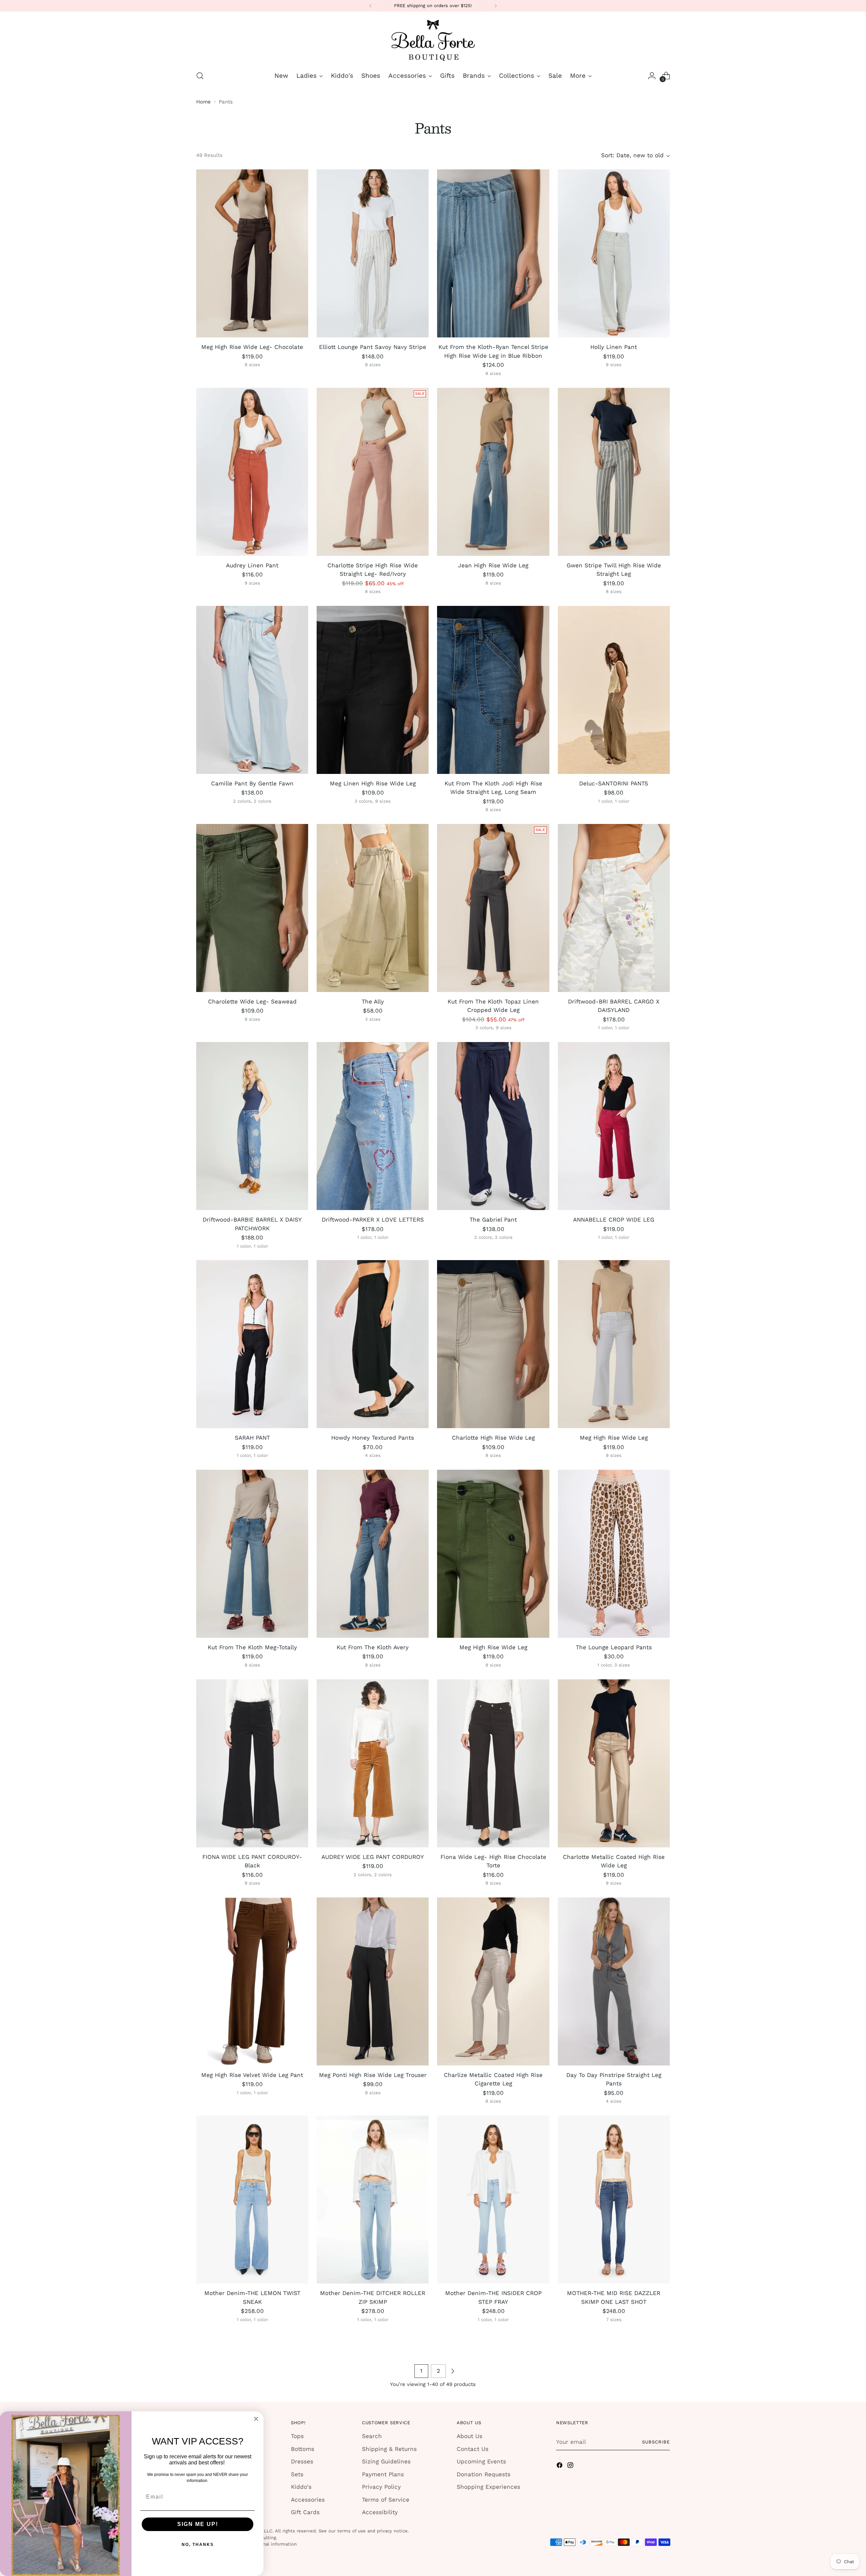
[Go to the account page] (652, 76)
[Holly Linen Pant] (614, 253)
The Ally (373, 1001)
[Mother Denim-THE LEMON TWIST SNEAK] (252, 2200)
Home (203, 102)
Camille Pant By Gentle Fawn (252, 783)
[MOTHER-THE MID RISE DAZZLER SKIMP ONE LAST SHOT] (614, 2200)
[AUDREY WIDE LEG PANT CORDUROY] (373, 1763)
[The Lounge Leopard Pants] (614, 1554)
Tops (297, 2436)
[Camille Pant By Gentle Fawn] (252, 690)
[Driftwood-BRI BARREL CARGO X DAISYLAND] (614, 908)
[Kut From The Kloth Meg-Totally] (252, 1554)
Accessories (308, 2500)
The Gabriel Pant (493, 1220)
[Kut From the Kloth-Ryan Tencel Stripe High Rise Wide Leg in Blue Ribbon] (493, 253)
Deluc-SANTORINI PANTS (614, 783)
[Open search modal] (200, 76)
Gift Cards (305, 2512)
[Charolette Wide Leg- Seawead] (252, 908)
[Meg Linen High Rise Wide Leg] (373, 690)
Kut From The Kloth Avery (373, 1647)
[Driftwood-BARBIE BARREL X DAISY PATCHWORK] (252, 1126)
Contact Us (473, 2449)
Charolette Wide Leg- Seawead (252, 1001)
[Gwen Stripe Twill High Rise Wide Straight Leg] (614, 472)
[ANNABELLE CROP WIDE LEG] (614, 1126)
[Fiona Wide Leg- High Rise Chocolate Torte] (493, 1763)
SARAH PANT (252, 1438)
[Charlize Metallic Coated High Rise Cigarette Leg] (493, 1981)
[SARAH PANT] (252, 1344)
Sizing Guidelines (386, 2461)
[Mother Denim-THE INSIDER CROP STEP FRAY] (493, 2200)
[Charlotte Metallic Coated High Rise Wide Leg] (614, 1763)
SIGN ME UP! (198, 2524)
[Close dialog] (256, 2419)
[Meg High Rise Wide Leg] (614, 1344)
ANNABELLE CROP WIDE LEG (614, 1220)
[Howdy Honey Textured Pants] (373, 1344)
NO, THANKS (198, 2545)
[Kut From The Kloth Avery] (373, 1554)
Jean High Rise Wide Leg (493, 565)
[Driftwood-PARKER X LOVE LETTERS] (373, 1126)
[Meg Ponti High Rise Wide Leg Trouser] (373, 1981)
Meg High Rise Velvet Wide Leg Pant (252, 2075)
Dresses (302, 2461)
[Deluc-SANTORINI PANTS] (614, 690)
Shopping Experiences (488, 2487)
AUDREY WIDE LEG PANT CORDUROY (373, 1857)
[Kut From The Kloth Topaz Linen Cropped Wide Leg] (493, 908)
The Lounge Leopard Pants (614, 1647)
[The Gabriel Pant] (493, 1126)
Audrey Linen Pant (252, 565)
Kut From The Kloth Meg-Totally (252, 1647)
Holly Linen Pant (614, 347)
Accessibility (380, 2512)
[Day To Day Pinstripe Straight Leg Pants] (614, 1981)
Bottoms (303, 2449)
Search (372, 2436)
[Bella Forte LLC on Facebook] (560, 2466)
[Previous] (370, 6)
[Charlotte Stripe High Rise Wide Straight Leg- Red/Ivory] (373, 472)
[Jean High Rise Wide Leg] (493, 472)
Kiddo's (301, 2487)
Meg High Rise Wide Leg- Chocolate (252, 347)
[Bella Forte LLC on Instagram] (571, 2466)
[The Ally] (373, 908)
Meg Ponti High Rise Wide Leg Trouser (373, 2075)
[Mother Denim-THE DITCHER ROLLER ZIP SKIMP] (373, 2200)
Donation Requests (484, 2474)
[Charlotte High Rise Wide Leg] (493, 1344)
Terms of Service (386, 2500)
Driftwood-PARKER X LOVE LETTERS (373, 1220)
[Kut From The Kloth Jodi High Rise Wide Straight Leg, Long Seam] (493, 690)
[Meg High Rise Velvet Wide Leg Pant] (252, 1981)
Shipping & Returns (389, 2449)
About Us (470, 2436)
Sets (297, 2474)
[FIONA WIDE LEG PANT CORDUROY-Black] (252, 1763)
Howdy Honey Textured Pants (373, 1438)
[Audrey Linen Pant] (252, 472)
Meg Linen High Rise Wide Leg (373, 783)
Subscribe (656, 2442)
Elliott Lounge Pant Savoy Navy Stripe (373, 347)
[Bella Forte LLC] (433, 40)
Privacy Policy (381, 2487)
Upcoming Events (481, 2461)
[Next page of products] (453, 2371)
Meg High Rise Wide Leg (614, 1438)
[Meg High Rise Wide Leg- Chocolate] (252, 253)
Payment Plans (383, 2474)
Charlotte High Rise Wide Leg (493, 1438)
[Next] (496, 6)
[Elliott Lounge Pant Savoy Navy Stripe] (373, 253)
